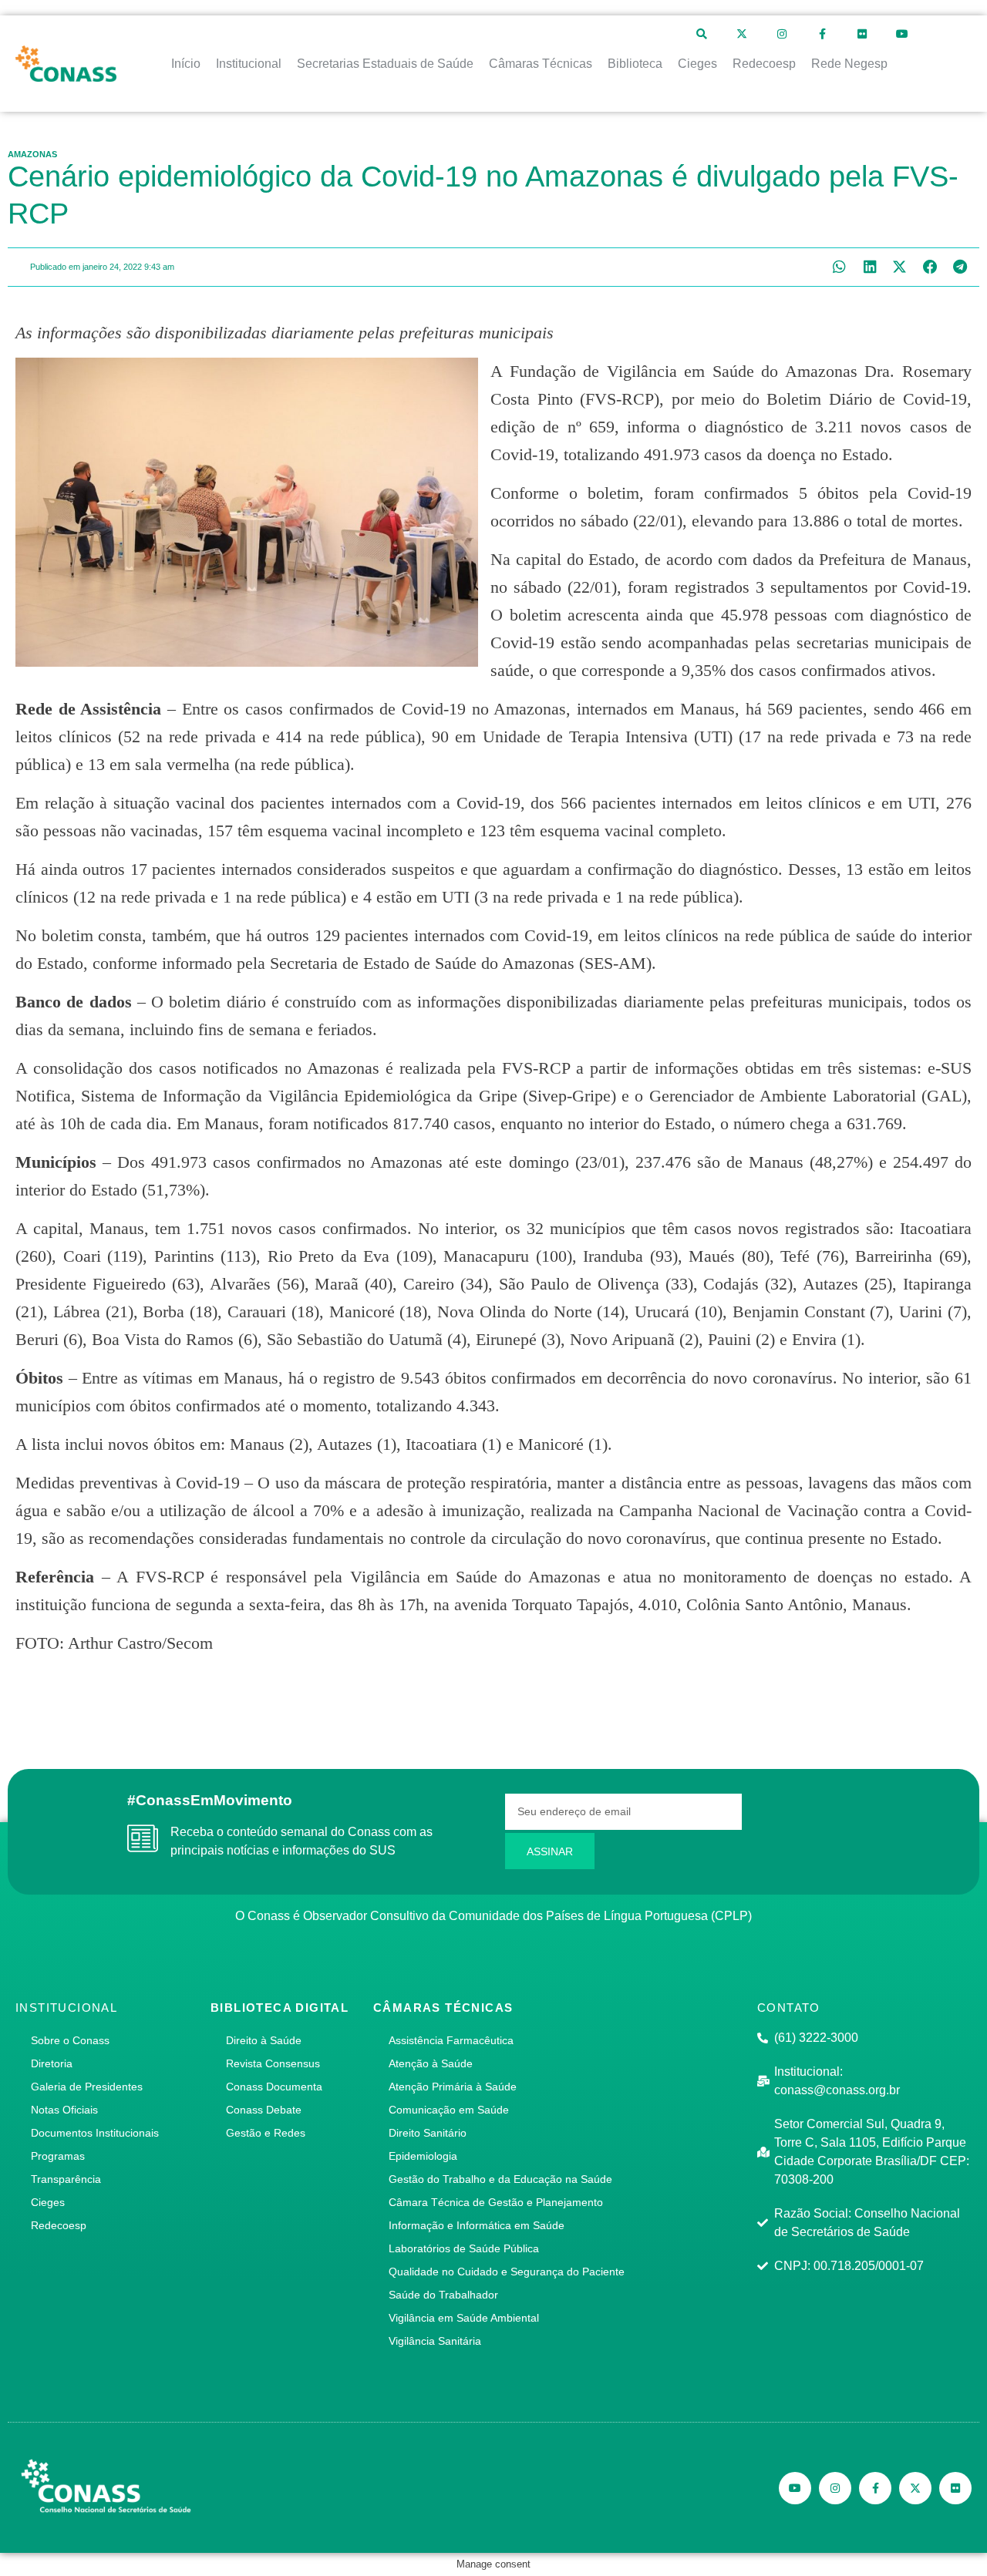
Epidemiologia (423, 2156)
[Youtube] (902, 34)
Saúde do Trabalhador (443, 2295)
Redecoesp (59, 2225)
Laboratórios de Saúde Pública (464, 2248)
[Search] (702, 34)
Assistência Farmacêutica (451, 2040)
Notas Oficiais (64, 2110)
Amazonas (32, 154)
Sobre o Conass (70, 2040)
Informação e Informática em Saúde (477, 2225)
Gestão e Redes (266, 2133)
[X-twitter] (742, 34)
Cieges (48, 2202)
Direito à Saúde (264, 2040)
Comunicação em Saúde (449, 2110)
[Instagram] (782, 34)
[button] (839, 267)
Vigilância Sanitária (435, 2341)
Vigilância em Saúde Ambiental (464, 2318)
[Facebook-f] (822, 34)
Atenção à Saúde (431, 2063)
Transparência (66, 2179)
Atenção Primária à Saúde (453, 2087)
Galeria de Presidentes (87, 2087)
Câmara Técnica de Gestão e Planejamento (496, 2202)
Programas (58, 2156)
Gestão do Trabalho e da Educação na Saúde (500, 2179)
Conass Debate (264, 2110)
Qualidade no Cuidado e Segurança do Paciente (507, 2272)
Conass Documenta (274, 2087)
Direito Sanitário (428, 2133)
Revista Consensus (273, 2063)
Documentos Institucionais (95, 2133)
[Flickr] (862, 34)
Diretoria (52, 2063)
